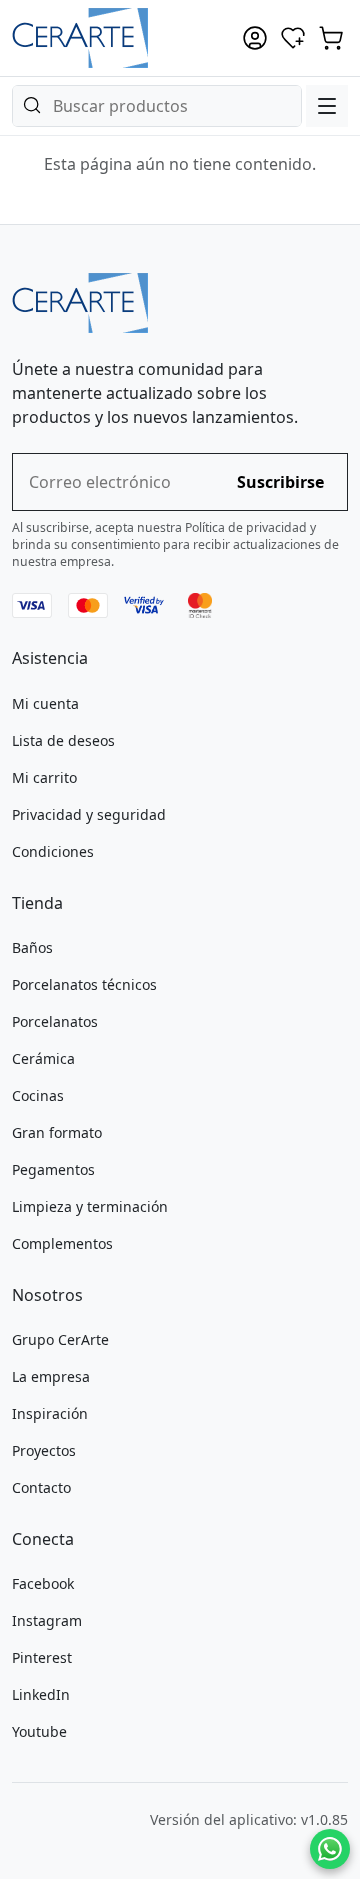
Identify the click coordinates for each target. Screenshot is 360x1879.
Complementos (62, 1243)
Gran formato (57, 1132)
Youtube (39, 1731)
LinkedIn (41, 1694)
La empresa (51, 1376)
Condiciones (53, 851)
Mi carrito (44, 777)
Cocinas (38, 1095)
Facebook (43, 1583)
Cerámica (43, 1058)
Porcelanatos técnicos (84, 984)
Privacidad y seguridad (89, 814)
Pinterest (42, 1657)
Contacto (41, 1487)
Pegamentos (53, 1169)
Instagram (47, 1620)
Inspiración (50, 1413)
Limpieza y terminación (90, 1206)
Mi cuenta (45, 703)
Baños (32, 947)
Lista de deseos (63, 740)
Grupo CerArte (60, 1339)
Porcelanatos (55, 1021)
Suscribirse (280, 482)
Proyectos (44, 1450)
